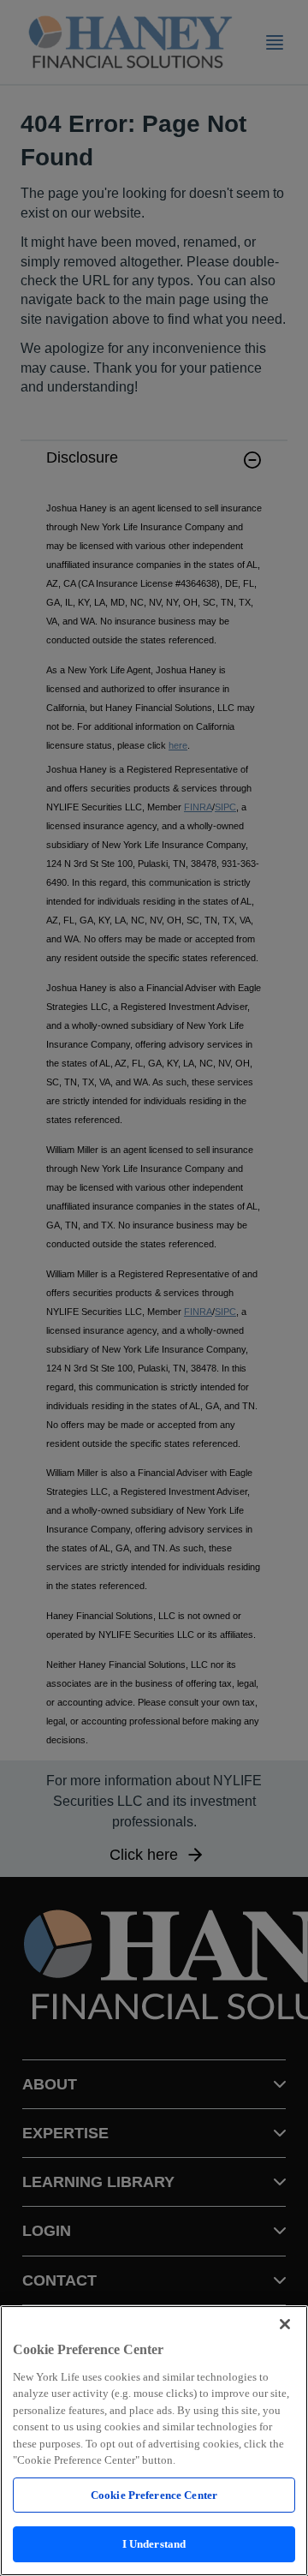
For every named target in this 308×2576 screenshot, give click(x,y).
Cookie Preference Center (154, 2495)
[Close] (285, 2324)
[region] (154, 2441)
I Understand (154, 2544)
